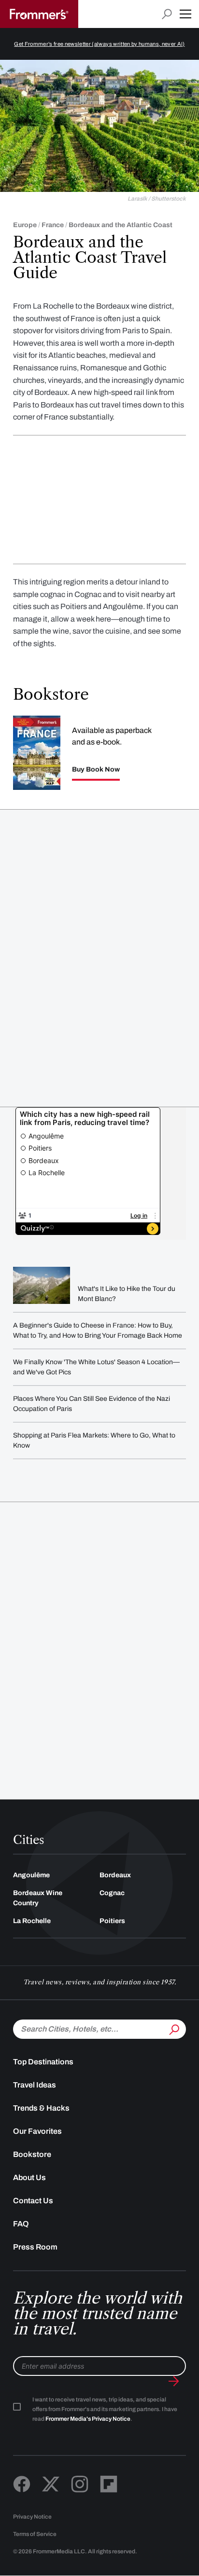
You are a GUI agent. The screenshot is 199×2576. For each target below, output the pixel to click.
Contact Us (33, 2201)
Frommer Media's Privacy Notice (88, 2419)
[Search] (173, 2028)
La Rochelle (32, 1921)
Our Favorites (37, 2131)
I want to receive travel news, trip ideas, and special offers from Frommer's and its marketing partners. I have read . (105, 2409)
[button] (185, 14)
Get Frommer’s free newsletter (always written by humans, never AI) (99, 44)
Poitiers (112, 1921)
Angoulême (31, 1875)
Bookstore (32, 2154)
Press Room (35, 2247)
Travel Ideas (35, 2085)
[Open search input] (167, 14)
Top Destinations (43, 2062)
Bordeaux (115, 1875)
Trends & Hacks (41, 2108)
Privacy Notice (32, 2517)
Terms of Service (35, 2534)
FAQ (21, 2224)
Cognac (112, 1893)
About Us (29, 2177)
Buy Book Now (96, 770)
